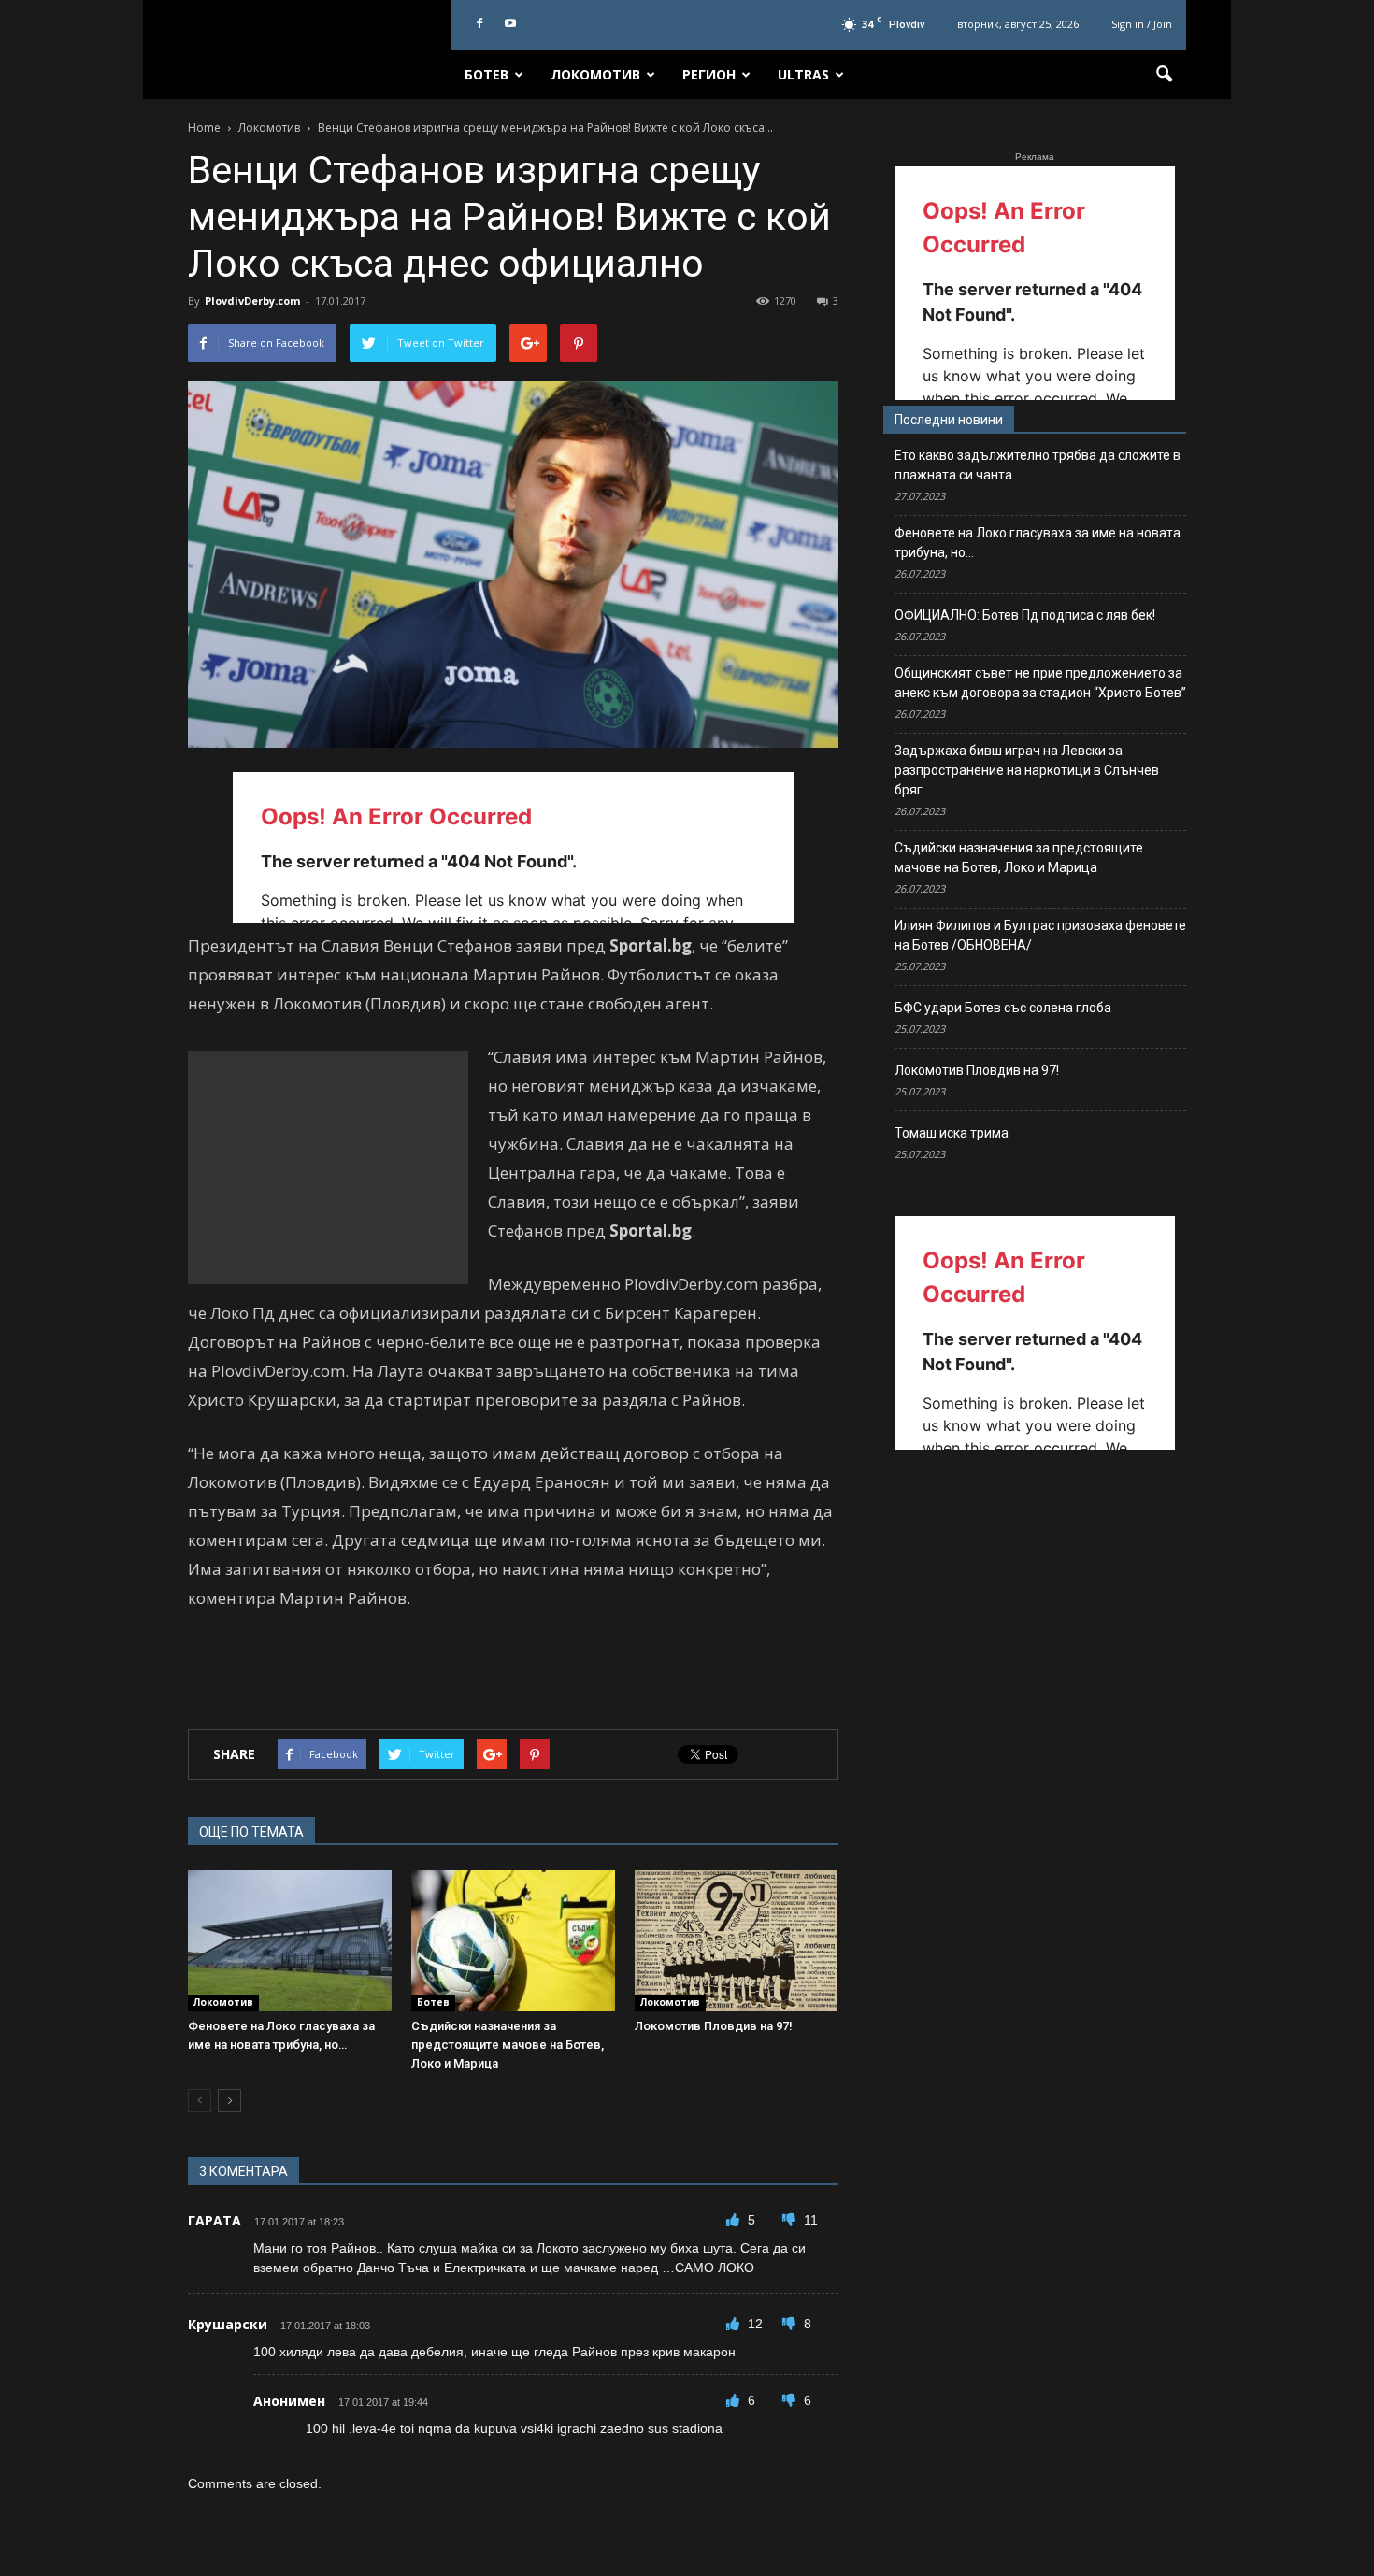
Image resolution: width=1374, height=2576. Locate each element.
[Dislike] (791, 2220)
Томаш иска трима (952, 1133)
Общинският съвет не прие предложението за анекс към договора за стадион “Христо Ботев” (1040, 683)
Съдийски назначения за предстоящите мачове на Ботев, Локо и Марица (508, 2045)
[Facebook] (479, 24)
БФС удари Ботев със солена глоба (1003, 1008)
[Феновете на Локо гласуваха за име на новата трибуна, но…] (290, 1940)
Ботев (487, 74)
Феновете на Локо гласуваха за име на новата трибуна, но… (1038, 543)
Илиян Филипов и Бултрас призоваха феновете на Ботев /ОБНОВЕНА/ (1040, 935)
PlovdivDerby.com (252, 301)
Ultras (803, 74)
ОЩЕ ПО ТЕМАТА (251, 1832)
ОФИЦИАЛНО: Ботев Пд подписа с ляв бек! (1025, 615)
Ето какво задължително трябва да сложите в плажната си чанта (1038, 465)
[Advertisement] (328, 1167)
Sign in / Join (1142, 24)
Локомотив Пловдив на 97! (714, 2026)
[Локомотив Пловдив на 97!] (737, 1940)
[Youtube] (510, 24)
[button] (1164, 75)
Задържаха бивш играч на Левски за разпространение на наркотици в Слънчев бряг (1027, 770)
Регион (709, 74)
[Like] (735, 2220)
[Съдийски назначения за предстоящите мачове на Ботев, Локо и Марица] (513, 1940)
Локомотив (595, 74)
